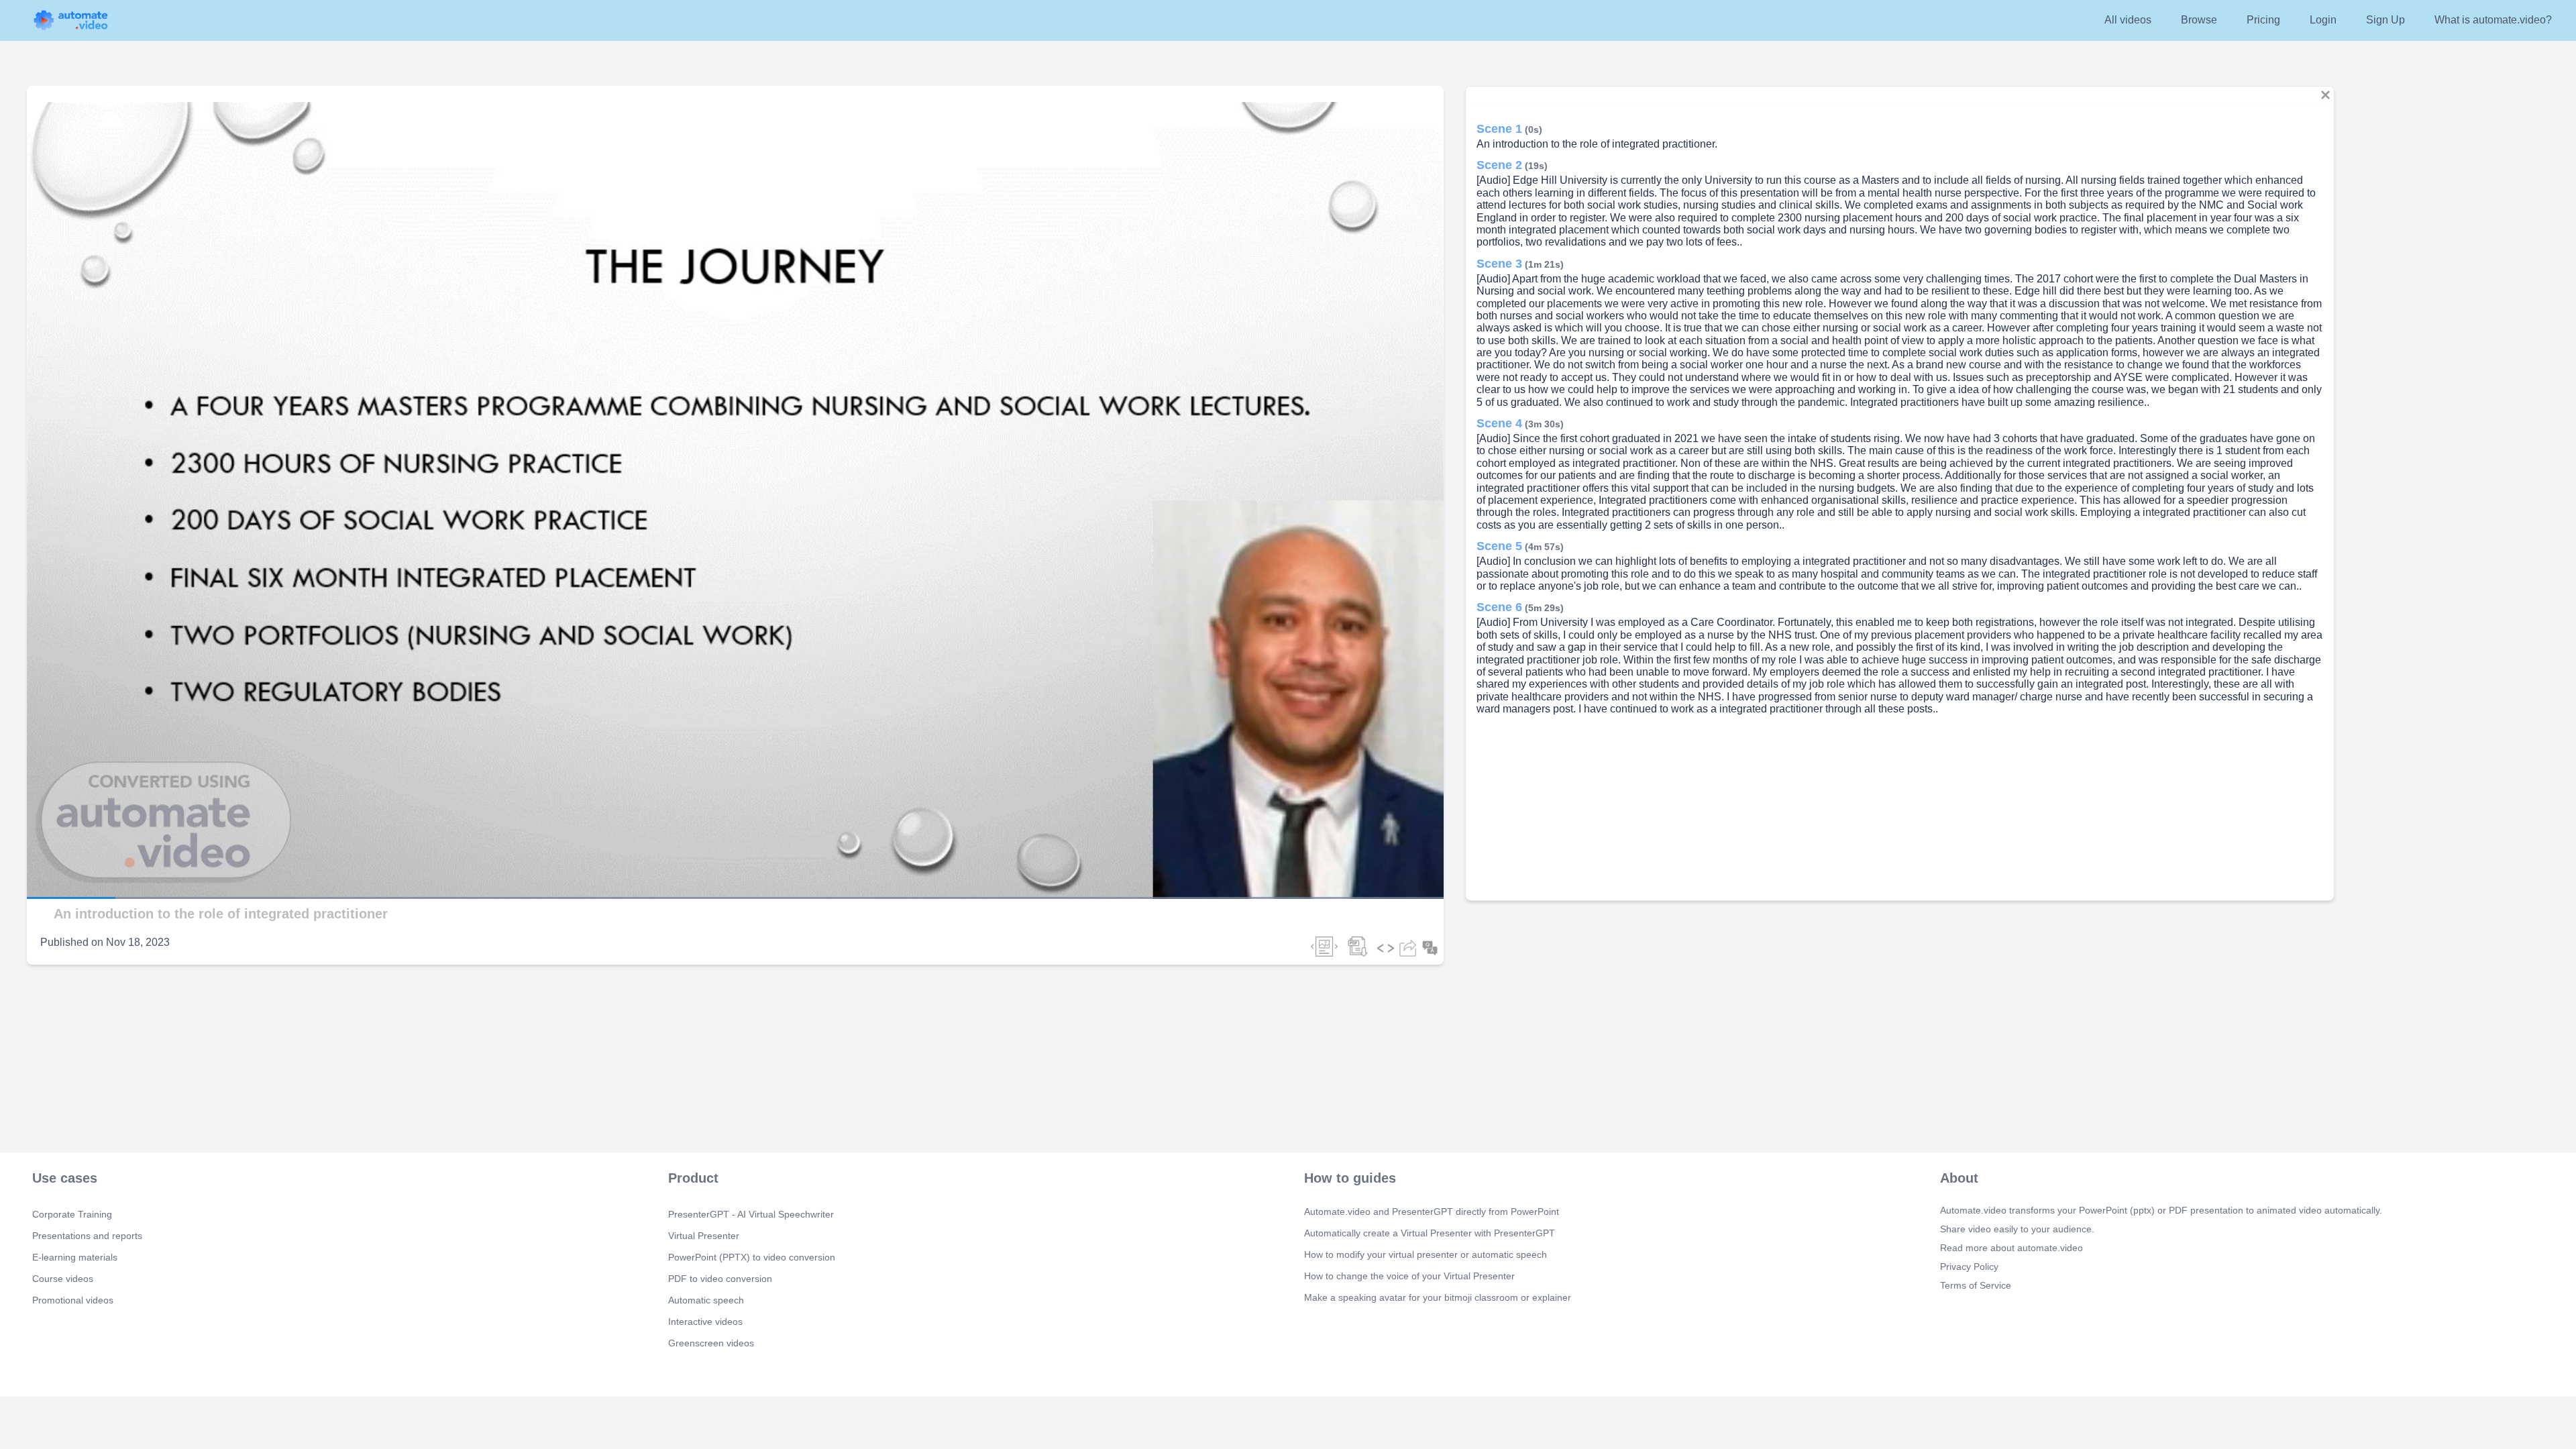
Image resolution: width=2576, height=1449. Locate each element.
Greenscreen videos (711, 1343)
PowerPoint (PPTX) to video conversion (752, 1257)
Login (2323, 20)
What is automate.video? (2493, 20)
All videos (2128, 20)
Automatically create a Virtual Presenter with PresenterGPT (1430, 1233)
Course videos (63, 1279)
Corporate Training (72, 1214)
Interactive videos (705, 1322)
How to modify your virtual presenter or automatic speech (1426, 1254)
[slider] (73, 860)
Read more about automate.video (2011, 1248)
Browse (2199, 20)
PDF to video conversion (720, 1279)
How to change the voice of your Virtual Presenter (1409, 1276)
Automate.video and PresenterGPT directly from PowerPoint (1432, 1212)
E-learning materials (75, 1257)
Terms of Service (1976, 1285)
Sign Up (2385, 20)
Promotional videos (73, 1300)
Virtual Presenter (704, 1236)
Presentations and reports (87, 1236)
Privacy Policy (1969, 1267)
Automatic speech (706, 1300)
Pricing (2263, 20)
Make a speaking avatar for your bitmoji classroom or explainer (1438, 1297)
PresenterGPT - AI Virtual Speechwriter (751, 1214)
